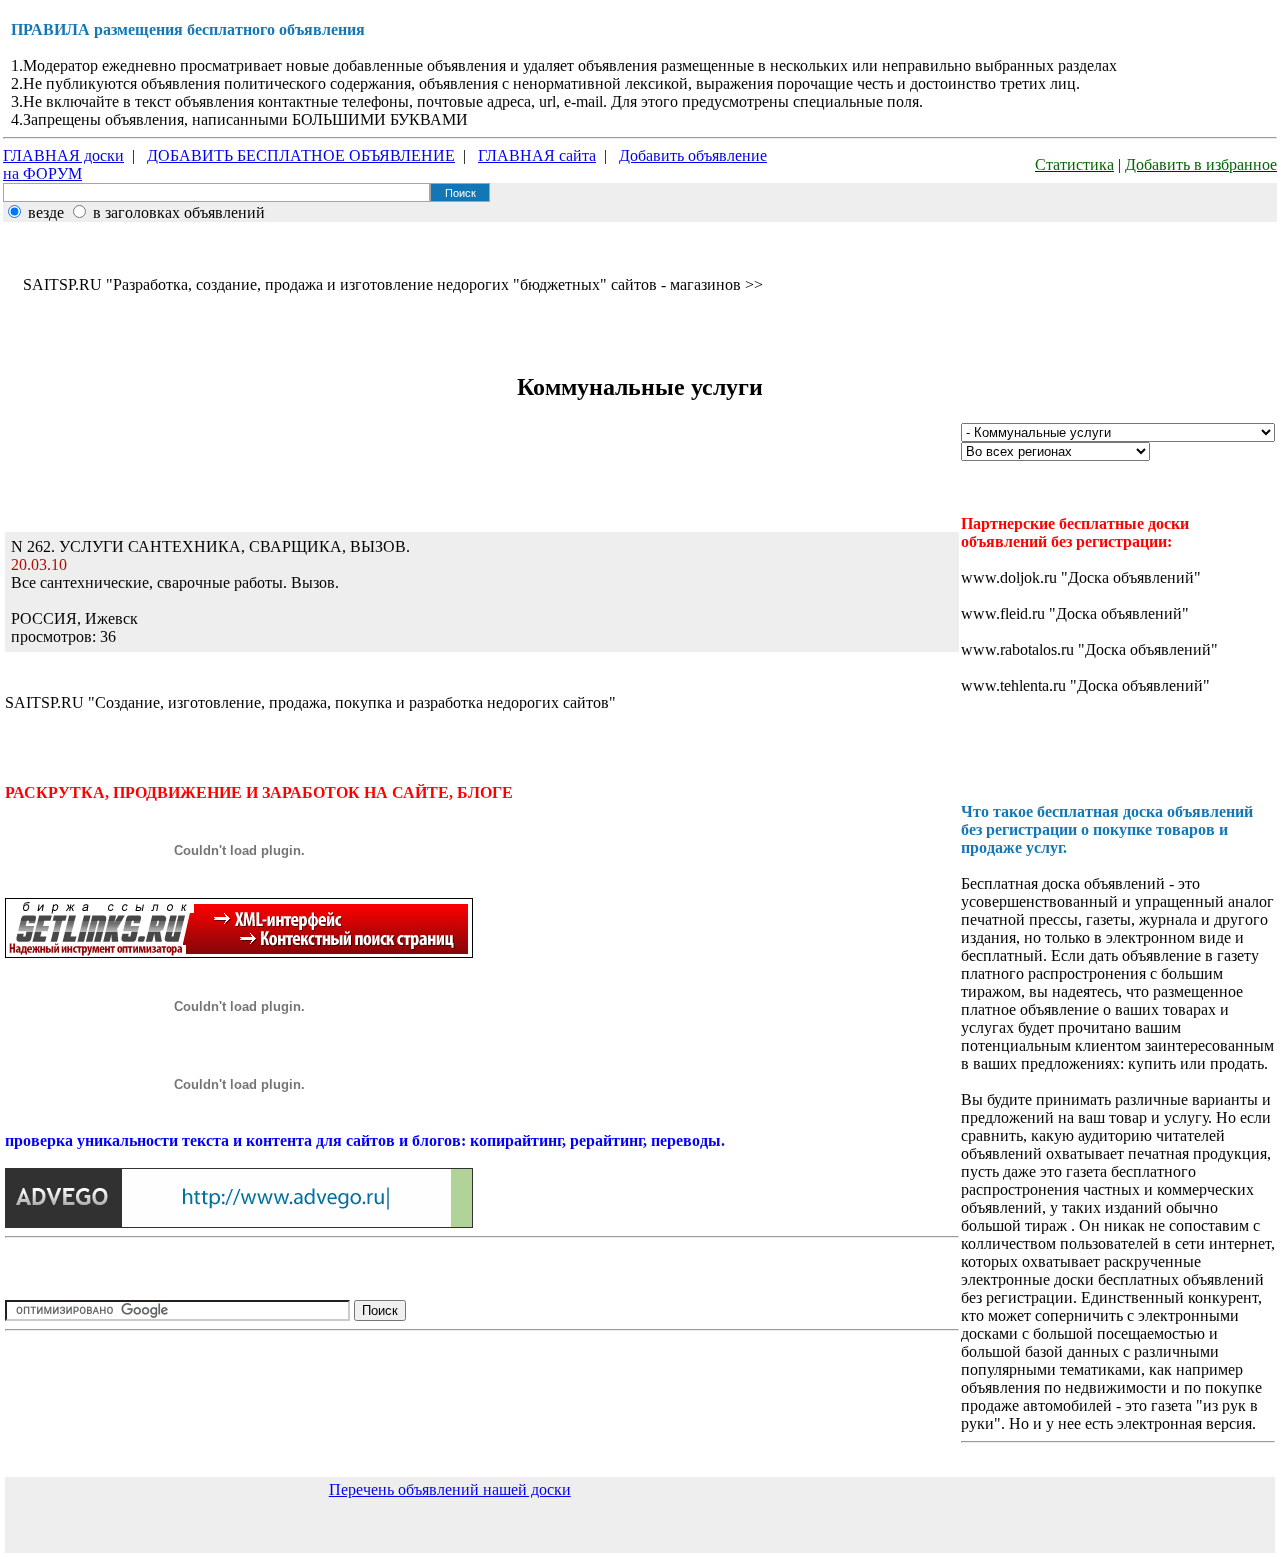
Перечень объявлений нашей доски (450, 1489)
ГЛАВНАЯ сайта (537, 155)
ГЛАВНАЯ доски (63, 155)
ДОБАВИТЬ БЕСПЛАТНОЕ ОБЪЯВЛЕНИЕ (301, 155)
